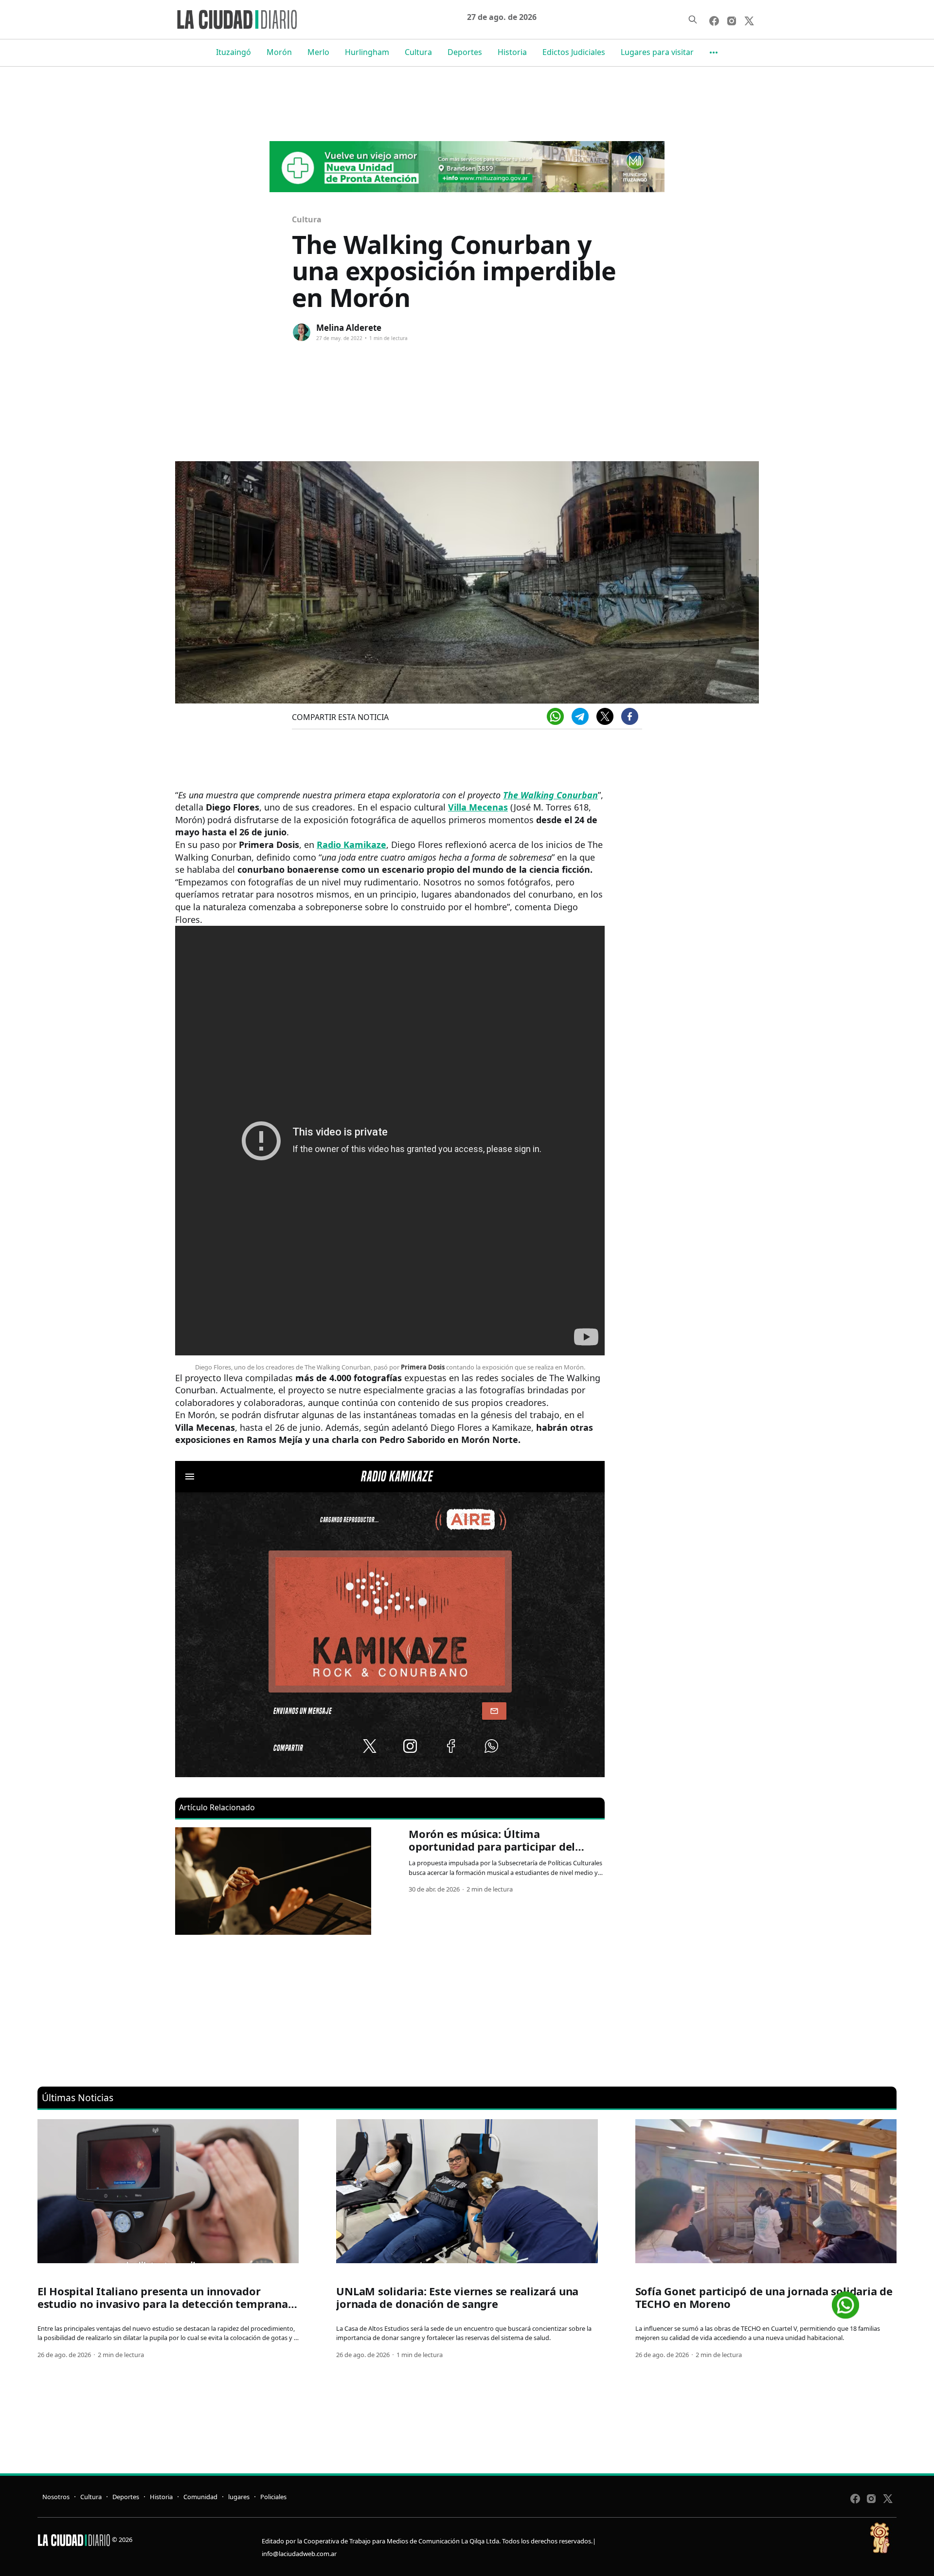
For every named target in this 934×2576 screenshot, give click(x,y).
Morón (279, 52)
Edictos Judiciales (574, 52)
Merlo (318, 52)
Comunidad (200, 2497)
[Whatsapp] (555, 716)
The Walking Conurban (550, 795)
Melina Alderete (349, 328)
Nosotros (56, 2497)
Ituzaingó (233, 52)
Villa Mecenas (478, 807)
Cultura (418, 52)
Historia (512, 52)
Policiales (273, 2497)
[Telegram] (580, 716)
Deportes (465, 52)
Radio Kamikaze (351, 845)
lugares (239, 2497)
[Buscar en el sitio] (693, 19)
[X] (605, 716)
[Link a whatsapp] (845, 2301)
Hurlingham (367, 52)
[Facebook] (630, 716)
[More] (714, 53)
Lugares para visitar (657, 52)
